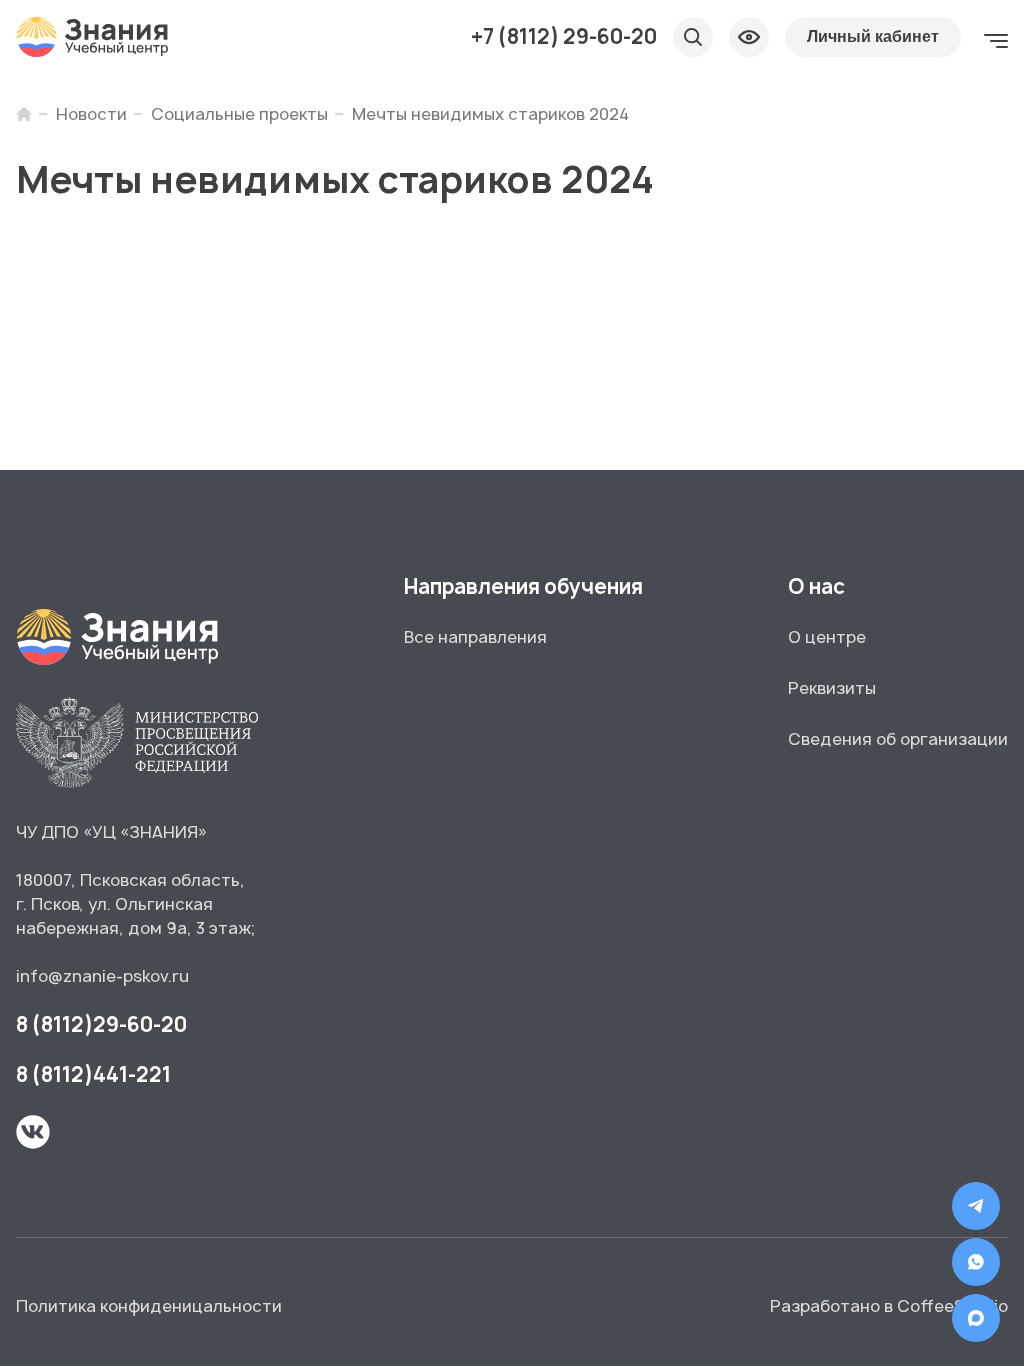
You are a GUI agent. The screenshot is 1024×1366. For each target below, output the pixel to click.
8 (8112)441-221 (93, 1074)
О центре (827, 637)
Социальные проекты (239, 114)
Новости (91, 114)
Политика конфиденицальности (149, 1306)
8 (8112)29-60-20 (101, 1024)
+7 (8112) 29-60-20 (564, 37)
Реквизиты (832, 688)
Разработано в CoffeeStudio (889, 1306)
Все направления (475, 637)
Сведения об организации (898, 739)
